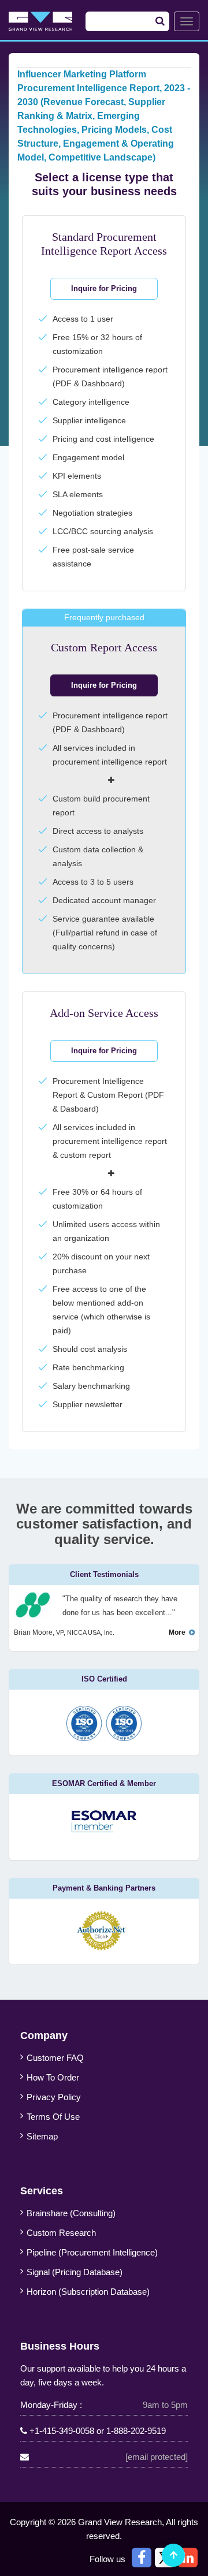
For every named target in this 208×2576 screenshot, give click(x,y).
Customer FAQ (55, 2058)
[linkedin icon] (188, 2558)
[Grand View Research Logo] (50, 21)
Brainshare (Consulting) (71, 2213)
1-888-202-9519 (136, 2431)
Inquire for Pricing (104, 288)
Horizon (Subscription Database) (88, 2292)
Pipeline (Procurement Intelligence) (92, 2252)
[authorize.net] (104, 1947)
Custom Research (61, 2233)
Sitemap (42, 2136)
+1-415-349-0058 (62, 2431)
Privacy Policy (54, 2097)
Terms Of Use (53, 2117)
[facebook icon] (142, 2558)
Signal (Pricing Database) (75, 2272)
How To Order (53, 2077)
